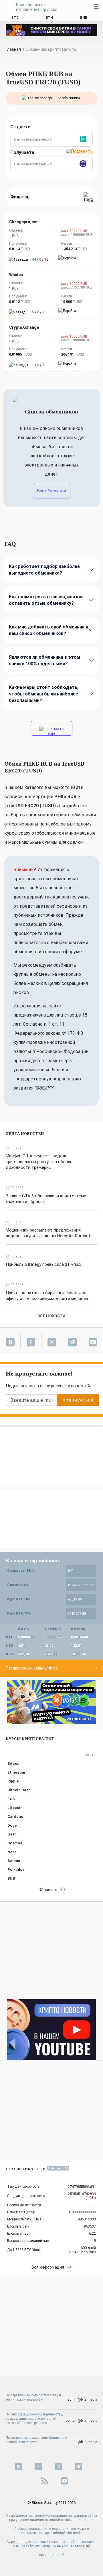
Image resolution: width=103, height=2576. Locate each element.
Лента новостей (25, 1134)
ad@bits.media (85, 2442)
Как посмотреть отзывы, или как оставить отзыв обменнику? (46, 600)
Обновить (48, 1890)
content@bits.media (82, 2421)
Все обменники (52, 491)
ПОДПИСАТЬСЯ (78, 1400)
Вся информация (48, 2267)
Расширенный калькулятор (32, 1668)
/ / (40, 259)
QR (87, 2546)
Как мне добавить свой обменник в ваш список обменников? (49, 630)
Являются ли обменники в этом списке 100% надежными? (44, 660)
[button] (84, 139)
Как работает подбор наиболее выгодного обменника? (44, 570)
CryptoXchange (24, 327)
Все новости (51, 1316)
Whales (16, 275)
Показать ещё (54, 731)
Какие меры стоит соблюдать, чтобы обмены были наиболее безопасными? (44, 694)
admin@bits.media (82, 2399)
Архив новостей (52, 2555)
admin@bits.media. (68, 2533)
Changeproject (23, 222)
